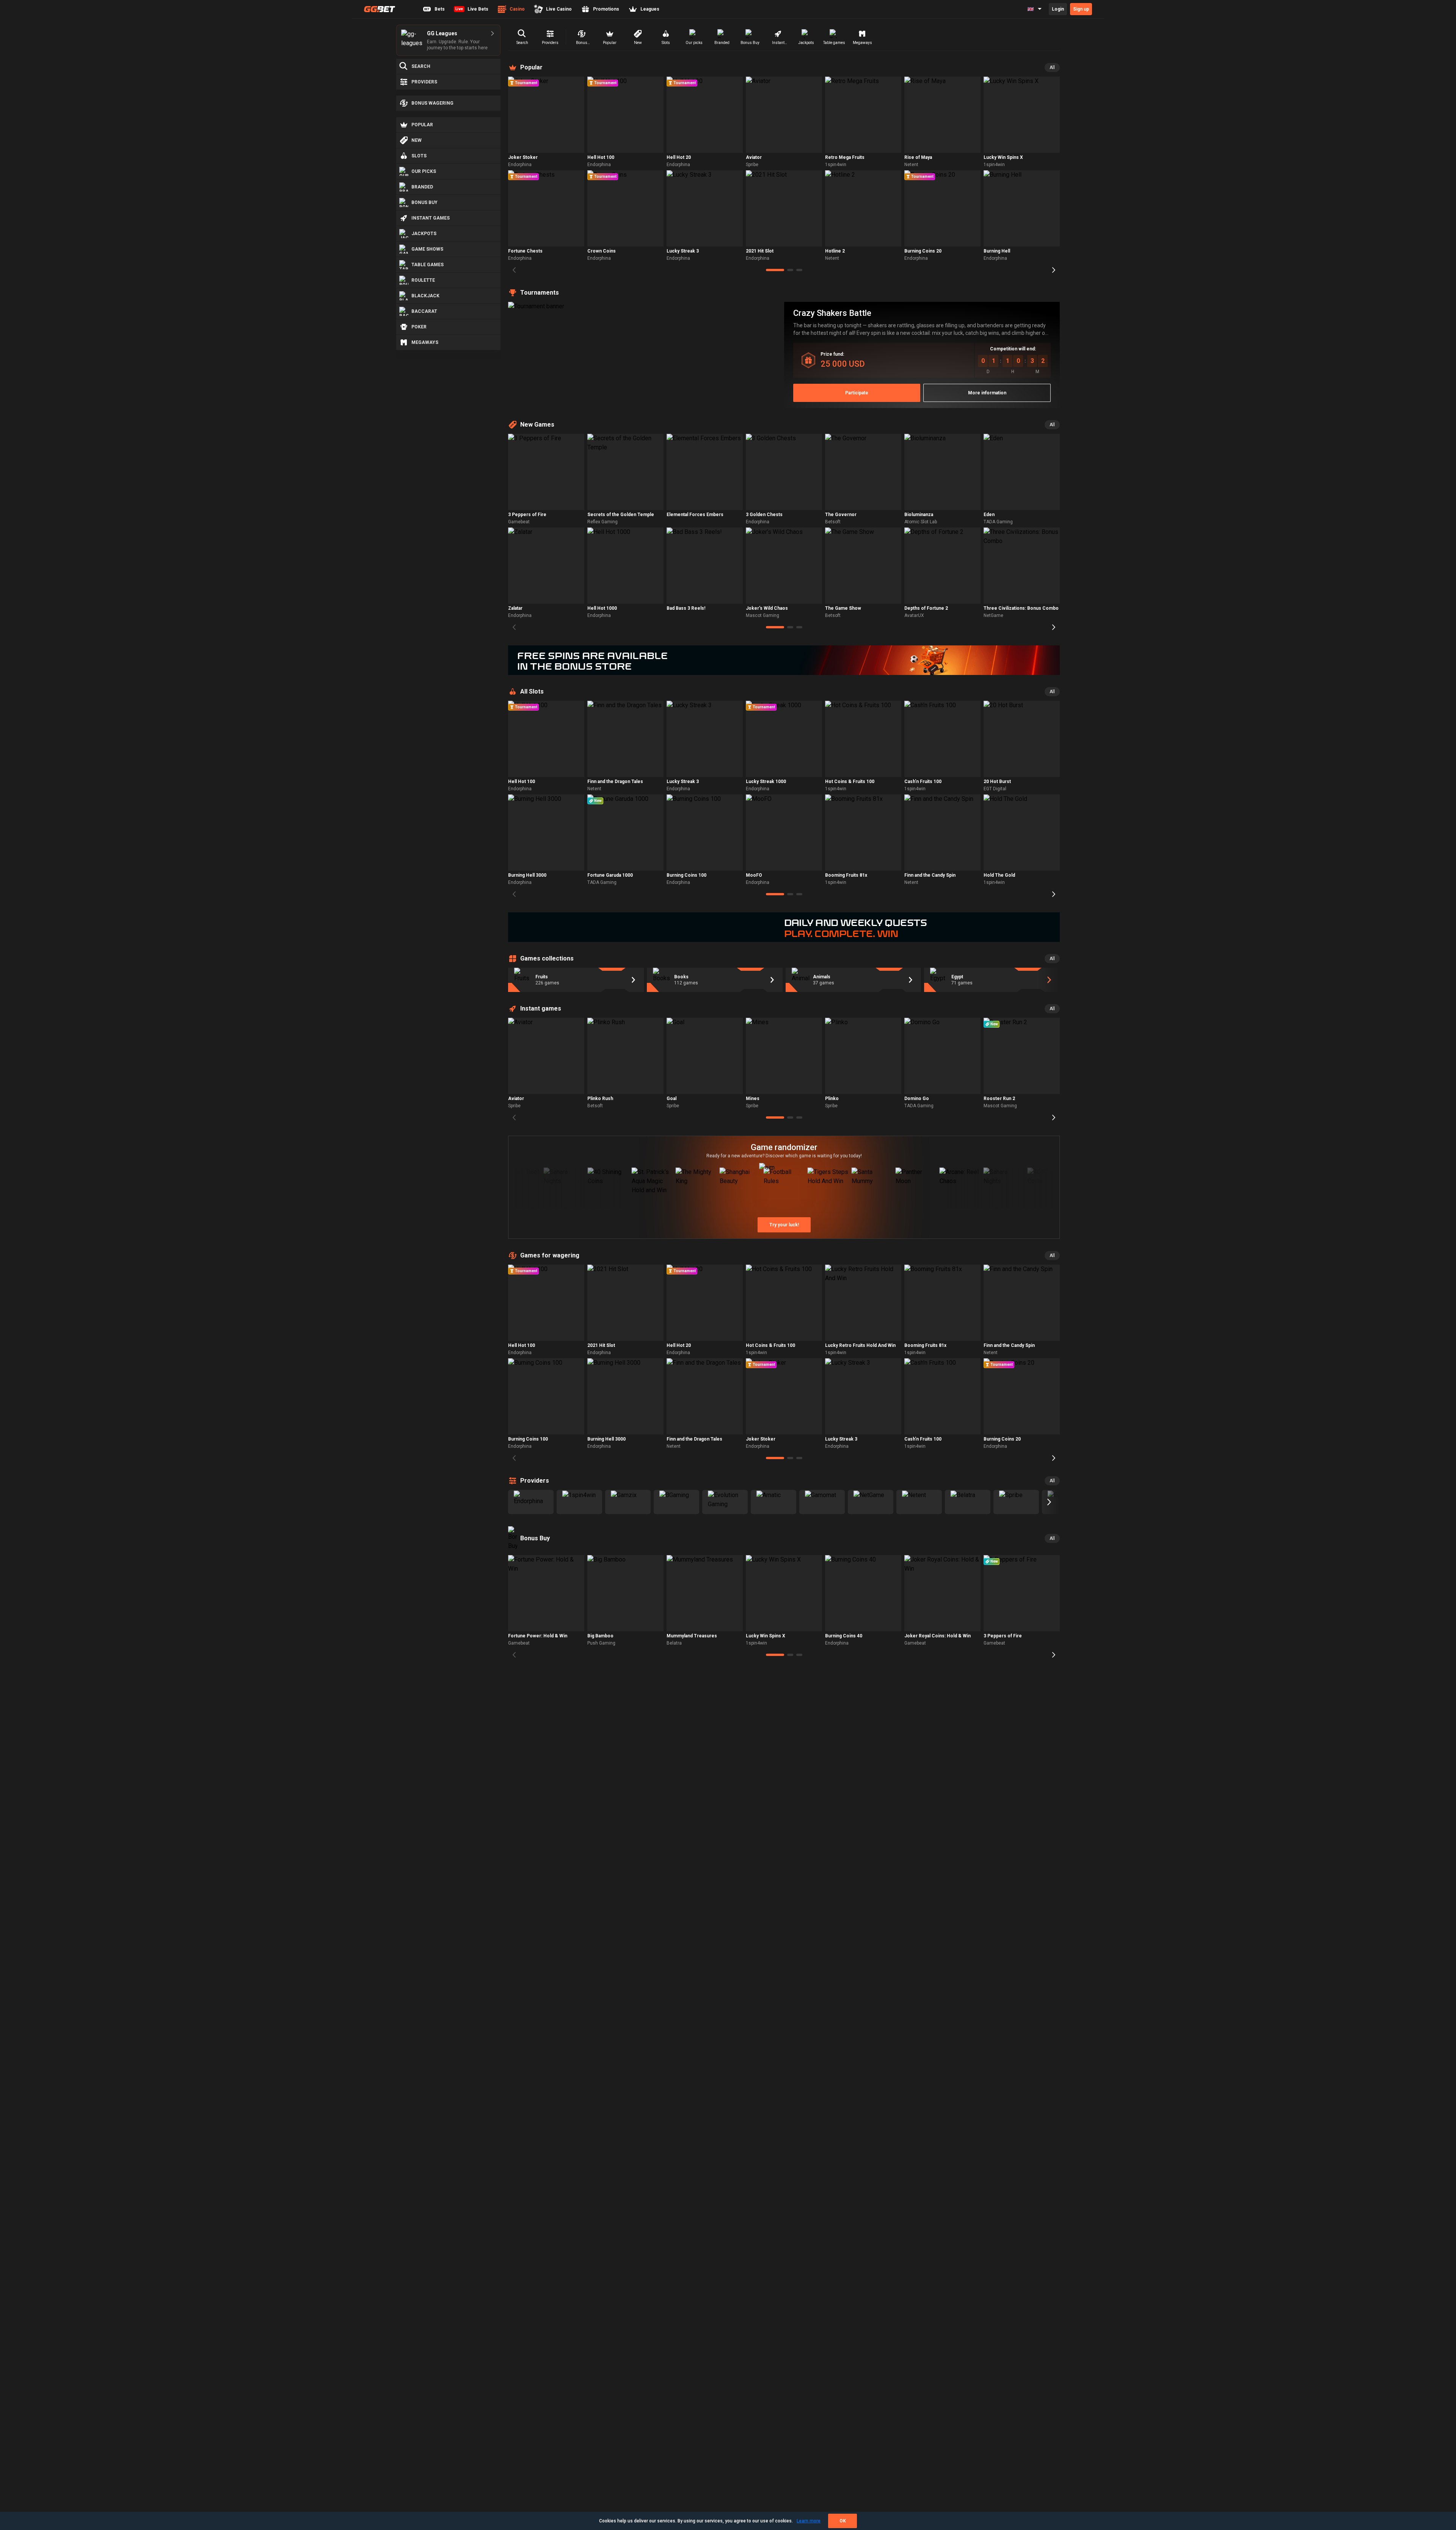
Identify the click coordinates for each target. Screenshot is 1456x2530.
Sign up (1081, 9)
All (1052, 67)
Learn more (809, 2521)
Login (1058, 9)
